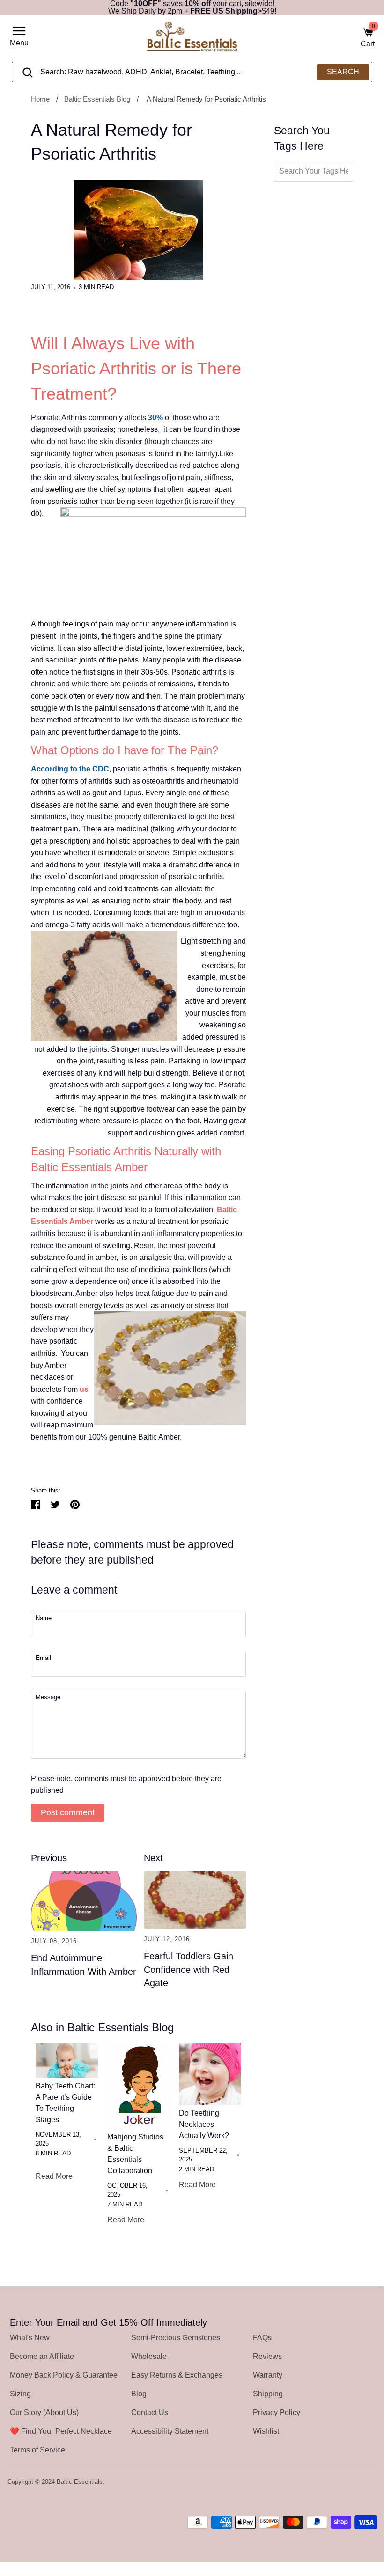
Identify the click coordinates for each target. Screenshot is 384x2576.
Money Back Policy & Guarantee (64, 2375)
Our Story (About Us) (44, 2412)
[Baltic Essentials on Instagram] (371, 2482)
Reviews (267, 2356)
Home (40, 99)
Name (44, 1619)
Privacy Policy (277, 2412)
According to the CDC (70, 769)
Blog (139, 2394)
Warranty (268, 2375)
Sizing (20, 2394)
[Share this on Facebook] (36, 1505)
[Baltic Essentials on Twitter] (333, 2482)
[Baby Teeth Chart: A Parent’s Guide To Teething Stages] (67, 2061)
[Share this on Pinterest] (75, 1505)
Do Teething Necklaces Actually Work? (204, 2124)
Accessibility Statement (170, 2431)
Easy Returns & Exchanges (177, 2375)
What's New (30, 2338)
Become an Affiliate (42, 2356)
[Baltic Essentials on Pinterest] (358, 2482)
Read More (54, 2176)
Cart (368, 37)
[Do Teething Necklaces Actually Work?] (210, 2074)
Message (48, 1698)
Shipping (268, 2394)
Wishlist (266, 2431)
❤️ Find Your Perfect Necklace (61, 2431)
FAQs (262, 2338)
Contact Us (150, 2412)
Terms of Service (37, 2450)
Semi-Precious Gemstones (176, 2338)
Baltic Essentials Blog (97, 99)
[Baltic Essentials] (192, 38)
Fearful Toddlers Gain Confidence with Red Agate (188, 1969)
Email (43, 1658)
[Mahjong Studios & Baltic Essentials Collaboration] (138, 2086)
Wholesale (149, 2356)
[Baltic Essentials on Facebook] (346, 2482)
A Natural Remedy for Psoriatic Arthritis (206, 99)
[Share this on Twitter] (55, 1505)
